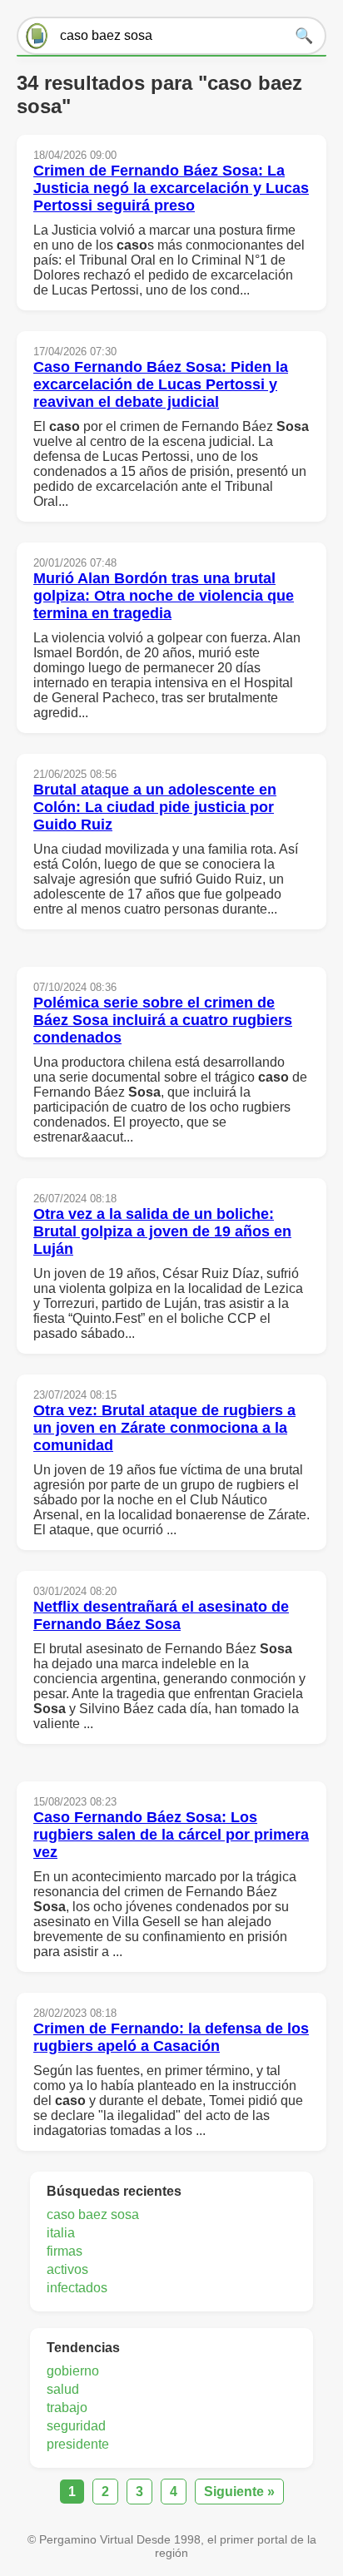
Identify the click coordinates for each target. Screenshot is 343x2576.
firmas (65, 2251)
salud (63, 2389)
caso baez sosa (93, 2214)
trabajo (67, 2408)
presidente (78, 2444)
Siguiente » (239, 2492)
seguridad (76, 2426)
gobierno (73, 2371)
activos (67, 2269)
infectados (77, 2288)
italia (61, 2233)
